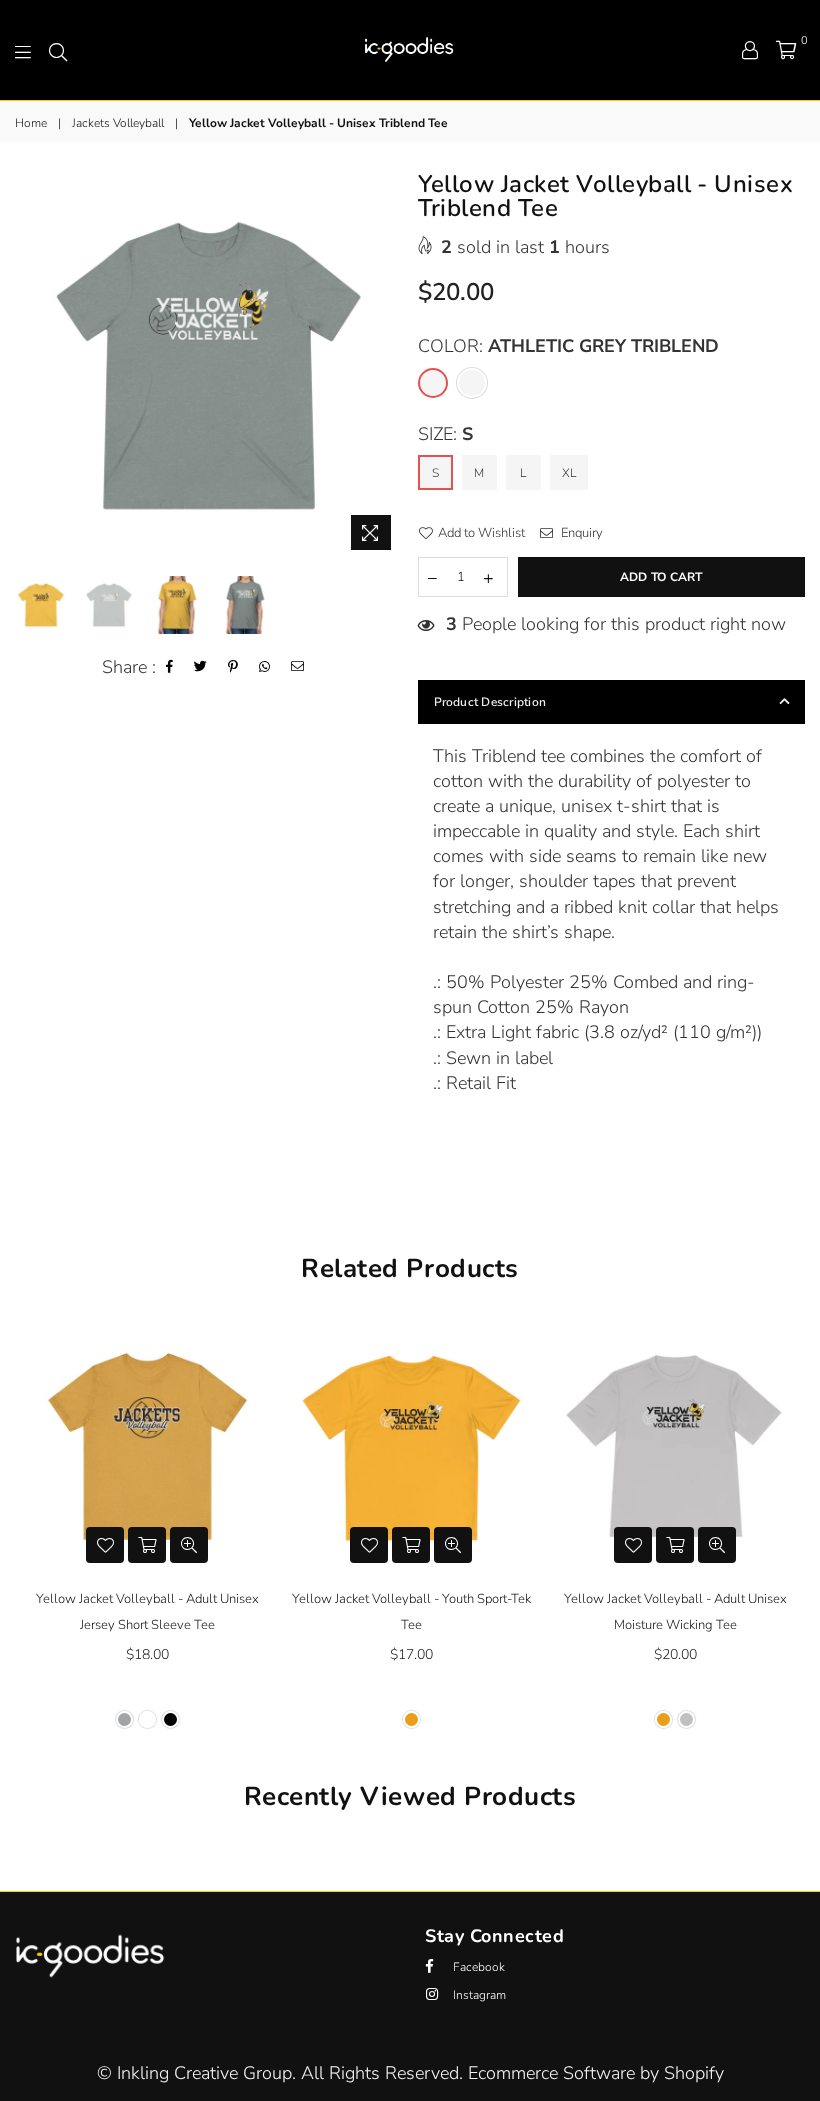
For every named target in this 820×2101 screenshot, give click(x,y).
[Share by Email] (298, 667)
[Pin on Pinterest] (233, 667)
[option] (209, 366)
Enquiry (580, 533)
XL (569, 473)
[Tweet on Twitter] (201, 667)
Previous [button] (32, 366)
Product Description (490, 702)
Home (31, 123)
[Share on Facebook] (170, 667)
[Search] (58, 50)
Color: (568, 346)
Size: (445, 434)
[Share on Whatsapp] (265, 667)
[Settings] (750, 50)
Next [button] (385, 366)
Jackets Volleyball (118, 123)
